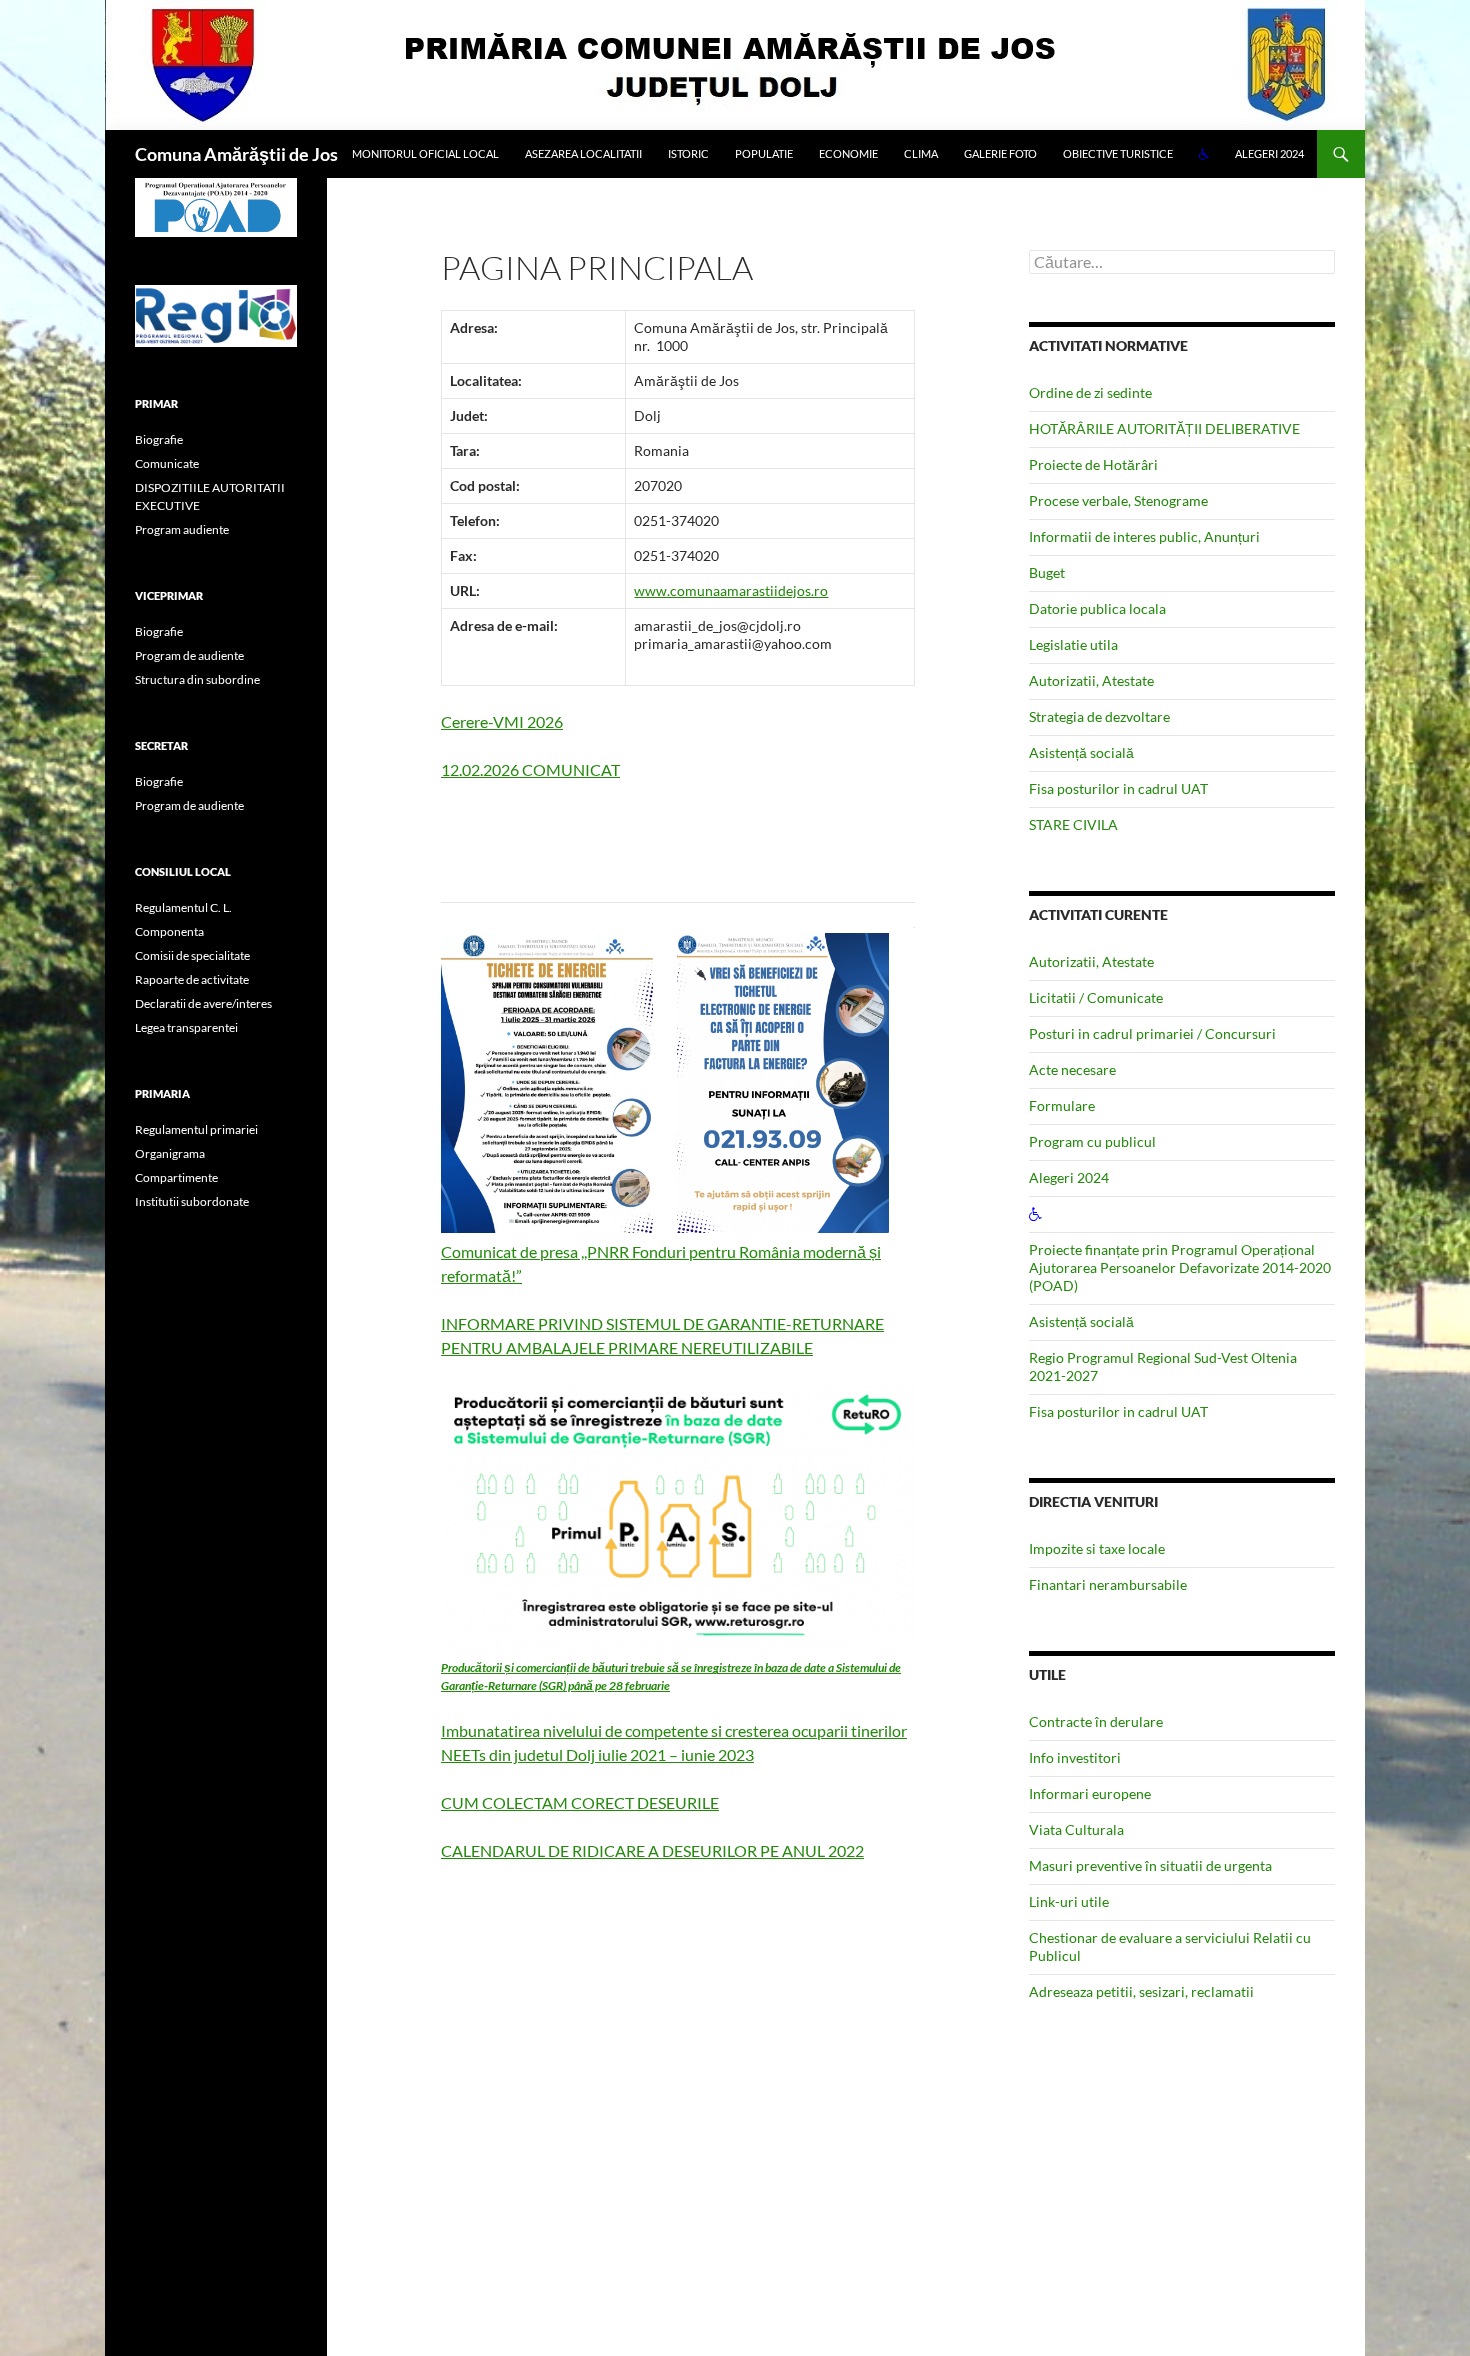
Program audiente (182, 529)
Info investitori (1075, 1757)
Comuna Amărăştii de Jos (236, 154)
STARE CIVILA (1073, 824)
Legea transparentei (186, 1027)
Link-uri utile (1069, 1901)
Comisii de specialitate (192, 955)
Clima (921, 153)
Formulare (1062, 1105)
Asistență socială (1081, 752)
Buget (1047, 572)
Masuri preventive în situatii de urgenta (1150, 1865)
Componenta (169, 931)
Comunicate (167, 463)
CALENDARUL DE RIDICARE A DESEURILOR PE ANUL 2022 (652, 1850)
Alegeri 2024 (1269, 153)
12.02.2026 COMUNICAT (530, 769)
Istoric (688, 153)
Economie (848, 153)
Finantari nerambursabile (1108, 1584)
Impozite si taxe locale (1097, 1548)
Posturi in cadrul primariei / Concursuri (1152, 1033)
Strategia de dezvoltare (1099, 716)
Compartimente (176, 1177)
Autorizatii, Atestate (1091, 680)
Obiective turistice (1118, 153)
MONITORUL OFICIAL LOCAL (425, 153)
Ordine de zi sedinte (1090, 392)
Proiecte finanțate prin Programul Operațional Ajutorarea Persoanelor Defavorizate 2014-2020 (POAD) (1180, 1267)
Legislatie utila (1073, 644)
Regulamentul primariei (196, 1129)
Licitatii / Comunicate (1096, 997)
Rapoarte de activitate (192, 979)
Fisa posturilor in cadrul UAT (1118, 788)
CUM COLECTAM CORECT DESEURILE (580, 1802)
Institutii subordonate (192, 1201)
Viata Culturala (1076, 1829)
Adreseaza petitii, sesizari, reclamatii (1141, 1991)
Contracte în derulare (1096, 1721)
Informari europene (1090, 1793)
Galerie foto (1000, 153)
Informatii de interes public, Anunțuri (1144, 536)
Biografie (159, 439)
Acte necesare (1072, 1069)
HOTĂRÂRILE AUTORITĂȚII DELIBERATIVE (1164, 428)
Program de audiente (189, 655)
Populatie (764, 153)
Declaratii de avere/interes (203, 1003)
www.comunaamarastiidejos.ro (731, 590)
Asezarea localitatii (583, 153)
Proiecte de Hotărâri (1093, 464)
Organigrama (170, 1153)
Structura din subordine (197, 679)
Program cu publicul (1092, 1141)
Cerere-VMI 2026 (502, 721)
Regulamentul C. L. (183, 907)
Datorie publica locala (1097, 608)
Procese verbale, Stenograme (1118, 500)
